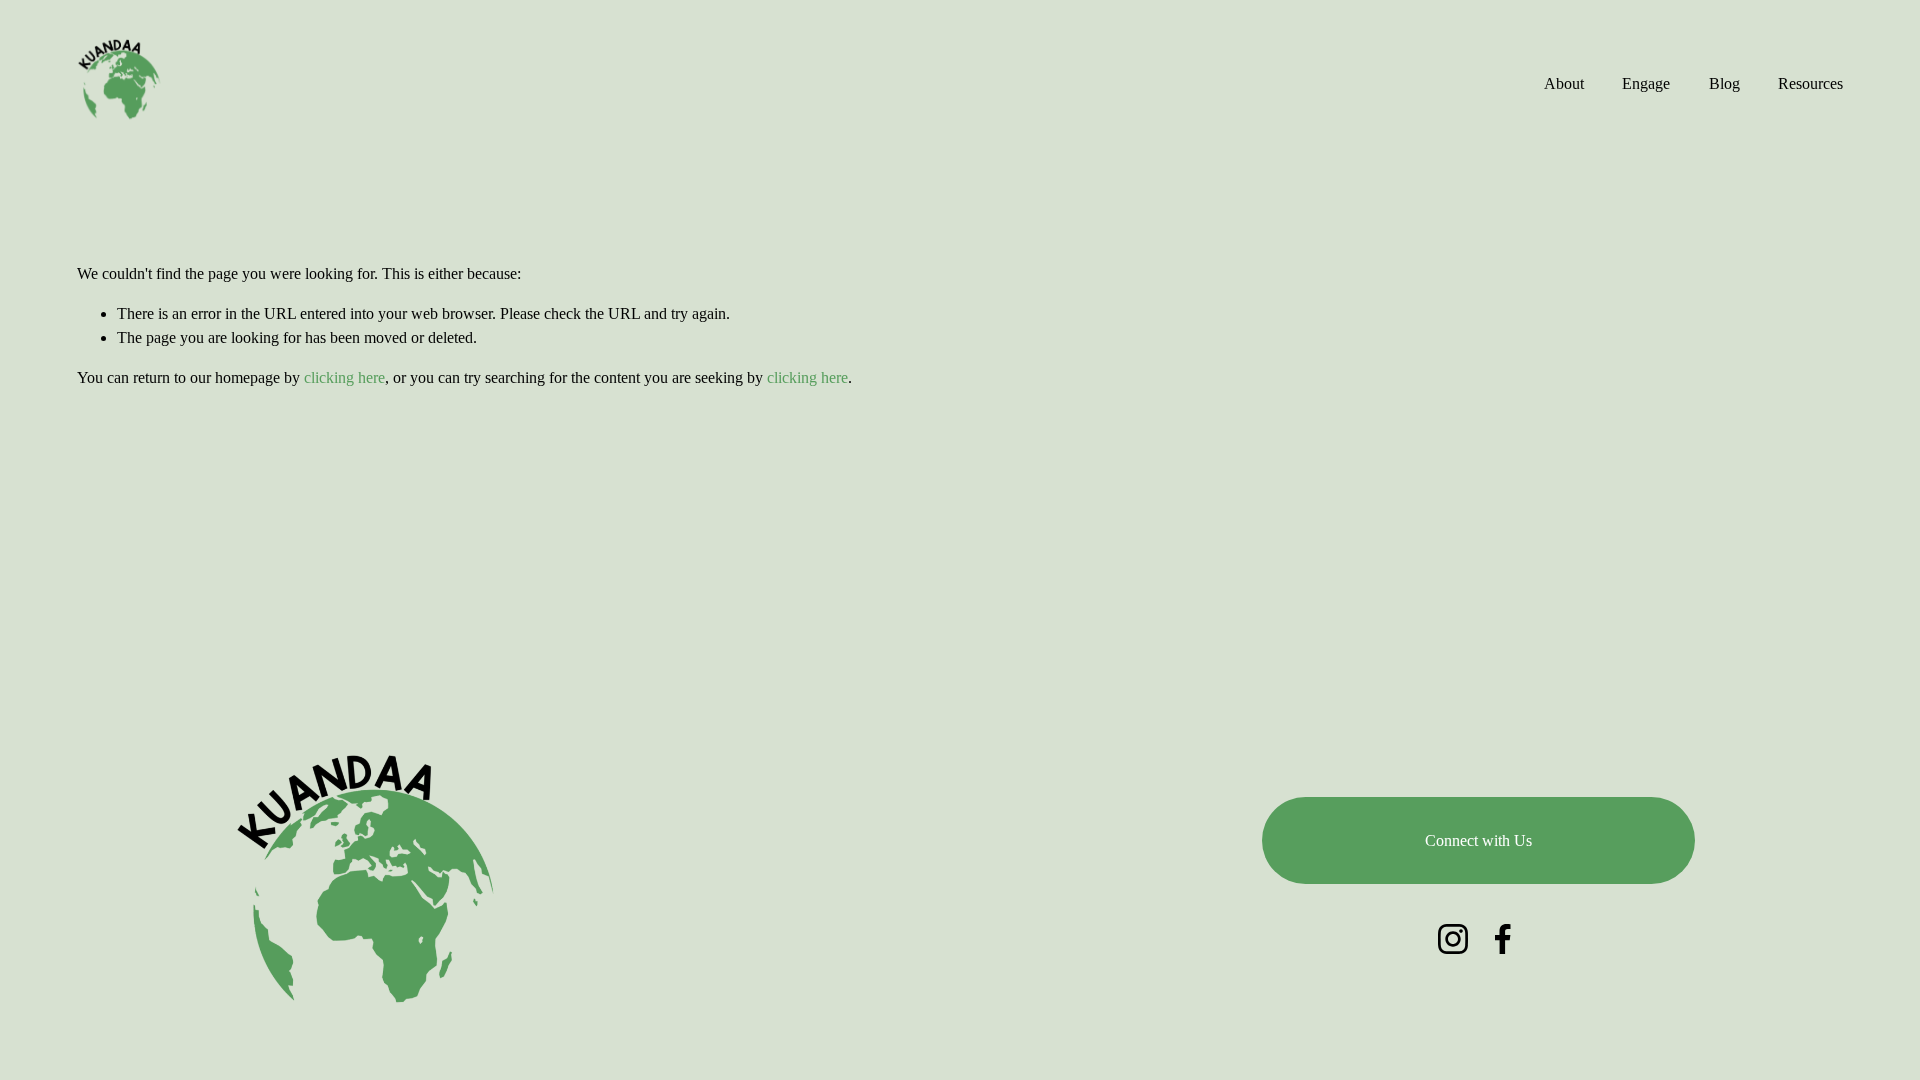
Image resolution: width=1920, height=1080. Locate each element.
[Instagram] (1453, 939)
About (1564, 83)
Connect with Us (1478, 840)
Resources (1810, 83)
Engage (1646, 83)
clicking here (344, 377)
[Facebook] (1503, 939)
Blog (1724, 83)
